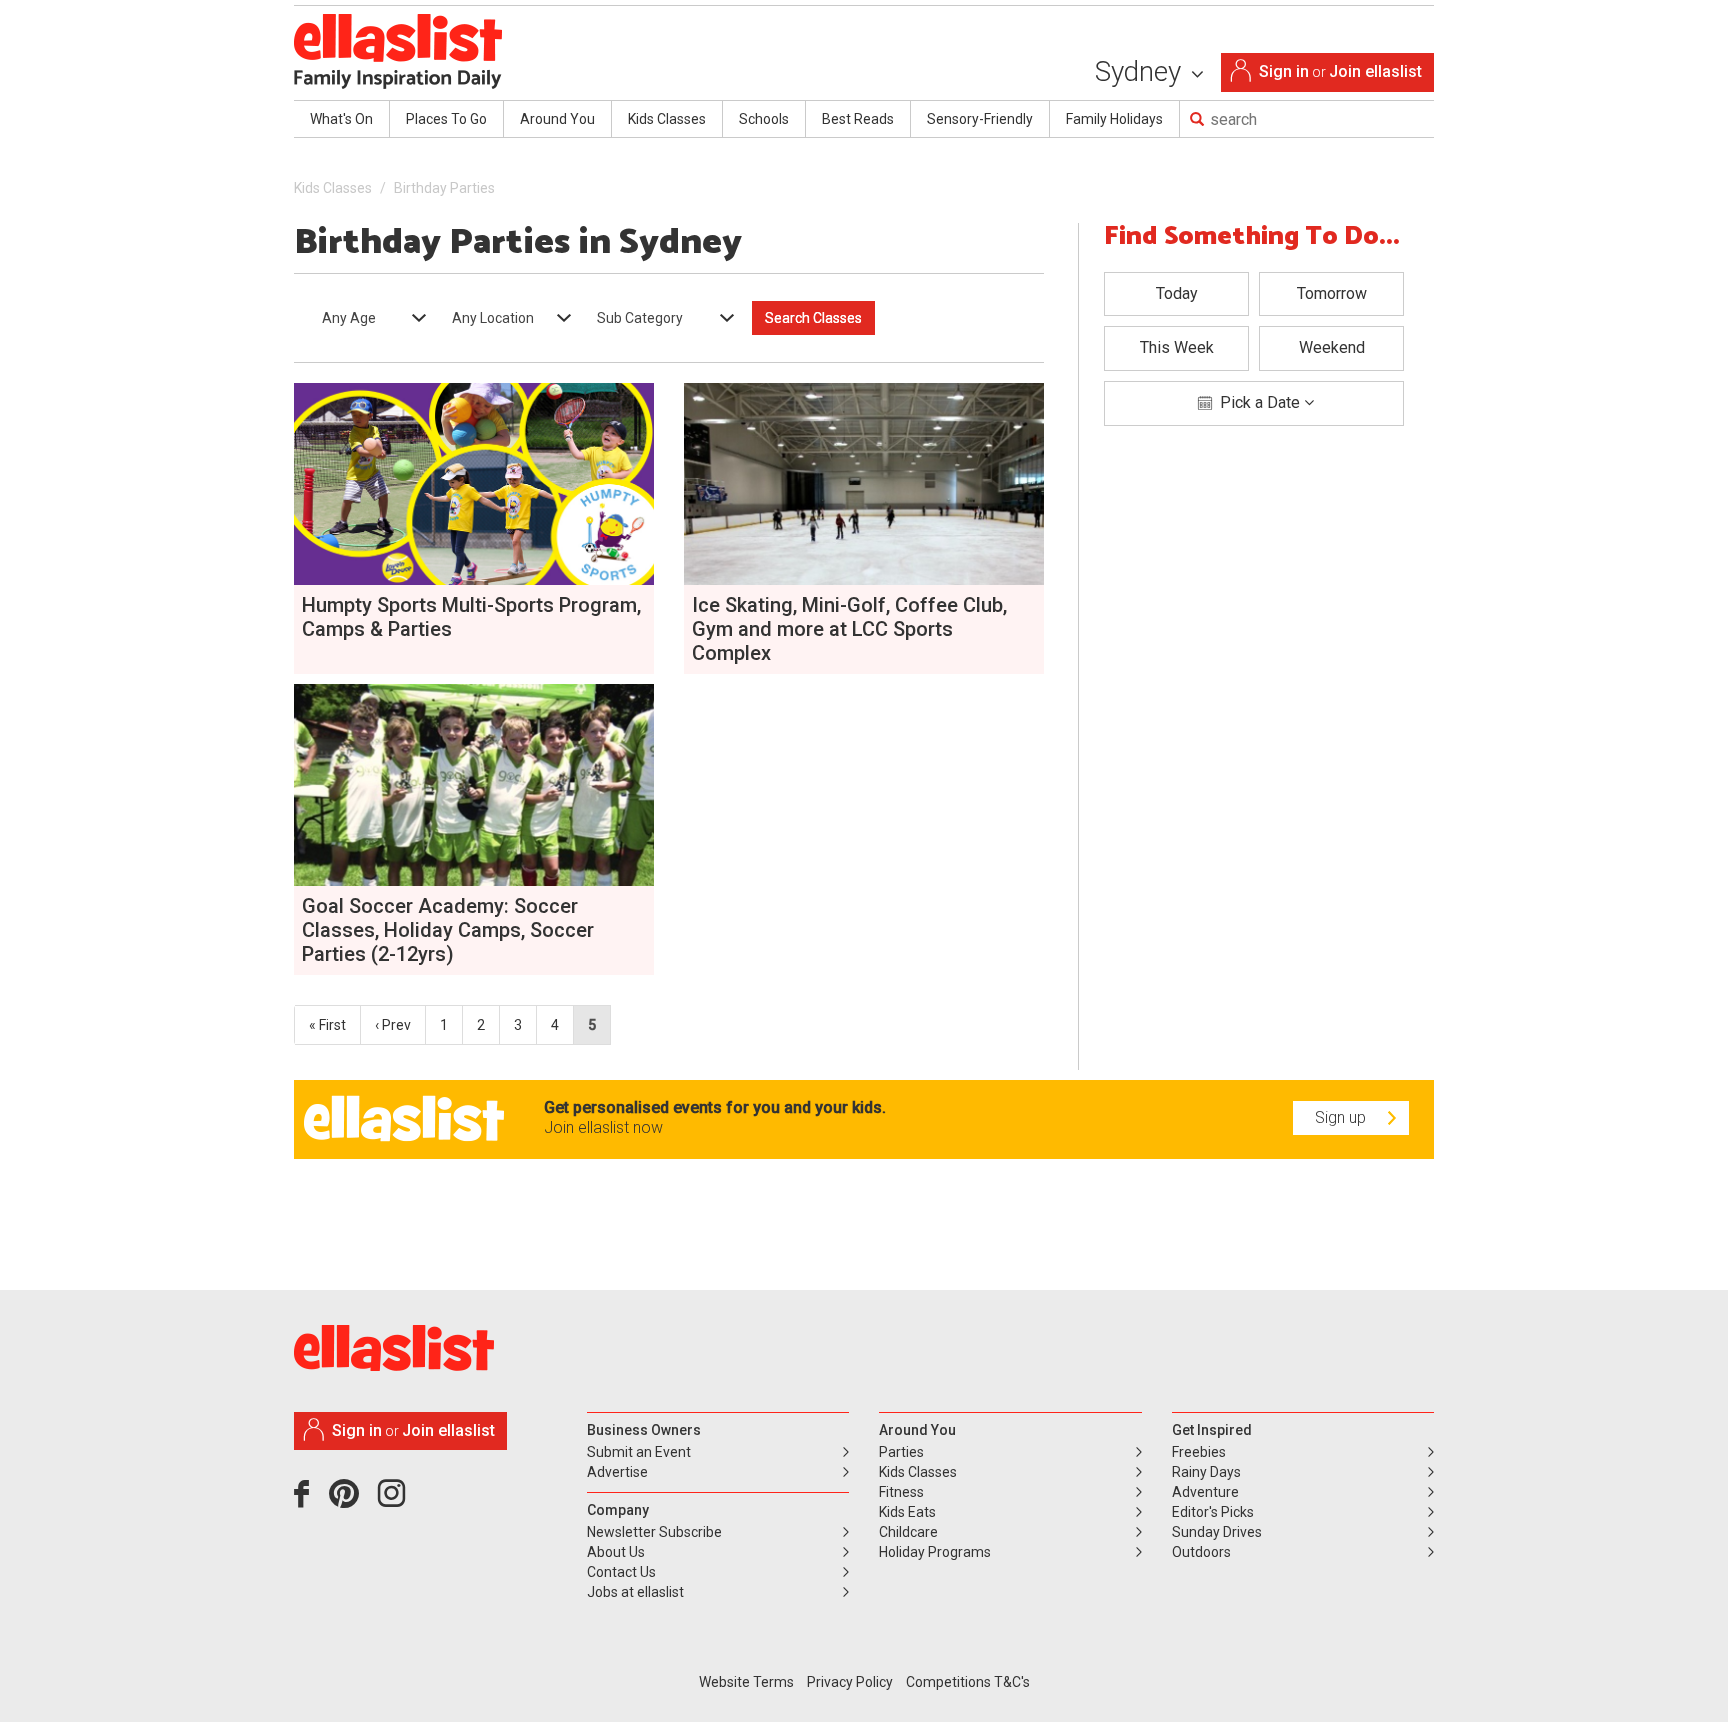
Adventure (1205, 1492)
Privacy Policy (850, 1682)
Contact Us (621, 1572)
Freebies (1199, 1452)
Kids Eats (907, 1512)
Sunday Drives (1217, 1532)
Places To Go (446, 119)
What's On (341, 119)
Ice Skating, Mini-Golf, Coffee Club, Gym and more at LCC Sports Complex (849, 629)
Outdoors (1201, 1552)
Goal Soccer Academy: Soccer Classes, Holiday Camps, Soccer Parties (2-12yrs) (448, 930)
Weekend (1332, 347)
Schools (764, 119)
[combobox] (367, 318)
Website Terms (746, 1682)
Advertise (617, 1472)
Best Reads (858, 119)
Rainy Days (1206, 1472)
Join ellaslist (1375, 71)
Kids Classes (667, 119)
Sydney (1141, 71)
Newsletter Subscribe (654, 1532)
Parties (901, 1452)
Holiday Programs (935, 1552)
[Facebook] (306, 1501)
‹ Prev (393, 1025)
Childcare (908, 1532)
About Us (616, 1552)
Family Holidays (1114, 119)
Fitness (901, 1492)
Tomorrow (1332, 293)
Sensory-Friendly (980, 119)
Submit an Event (639, 1452)
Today (1177, 293)
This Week (1177, 347)
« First (327, 1025)
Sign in (1284, 71)
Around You (557, 119)
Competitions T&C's (968, 1682)
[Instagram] (395, 1501)
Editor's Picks (1213, 1512)
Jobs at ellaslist (635, 1592)
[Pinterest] (351, 1501)
